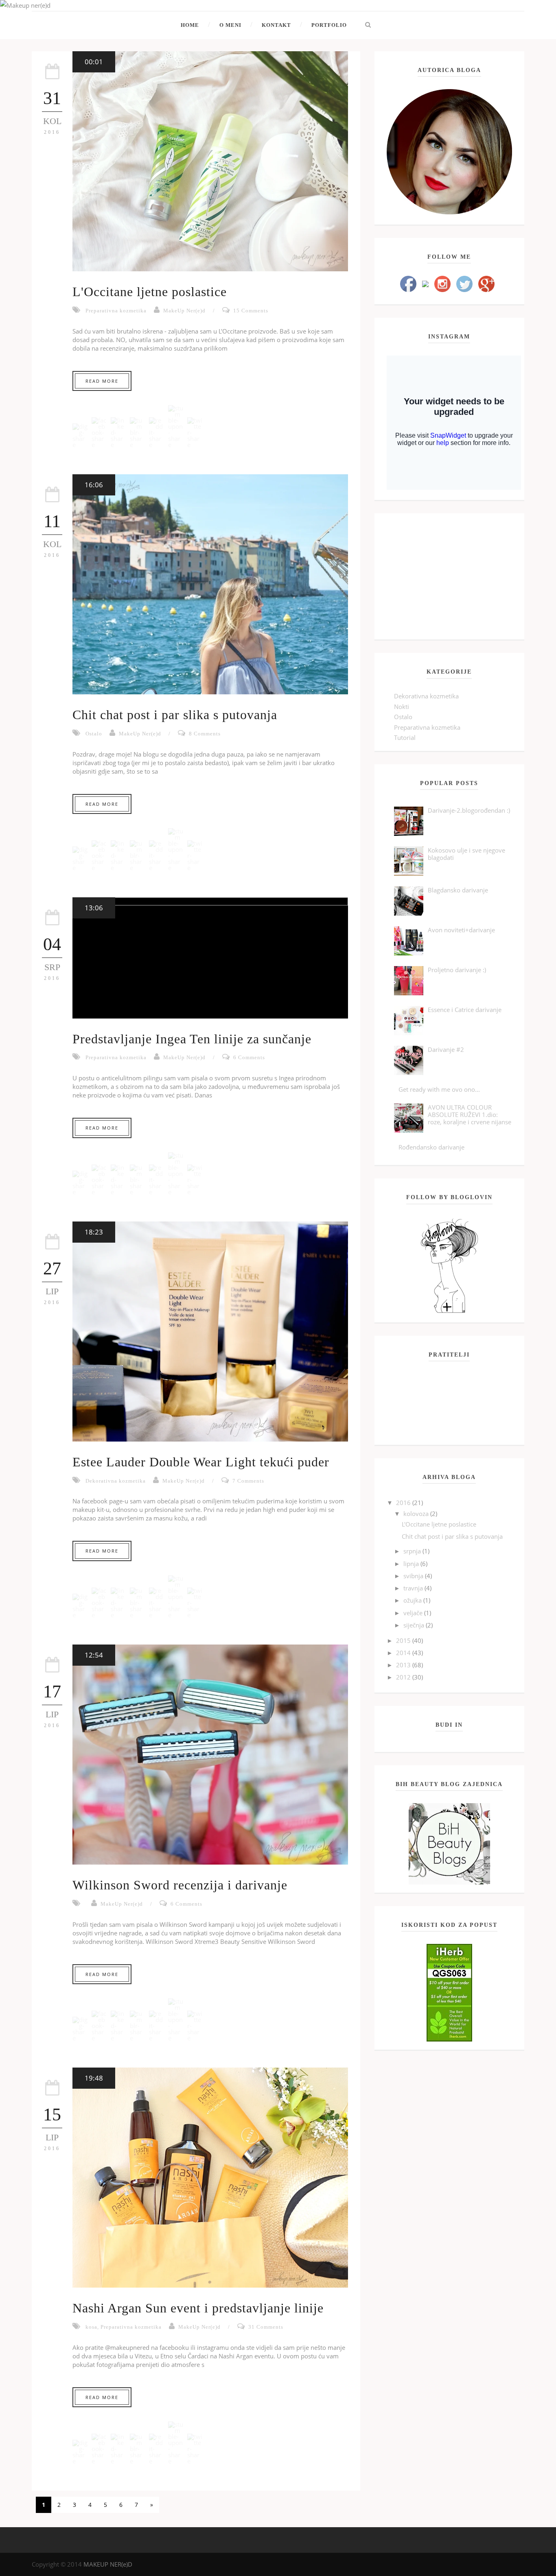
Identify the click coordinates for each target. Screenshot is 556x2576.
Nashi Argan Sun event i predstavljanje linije (198, 2308)
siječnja (415, 1625)
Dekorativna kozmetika (116, 1481)
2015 (404, 1640)
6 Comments (249, 1057)
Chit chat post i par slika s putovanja (175, 715)
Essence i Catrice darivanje (465, 1010)
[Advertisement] (449, 576)
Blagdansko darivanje (458, 890)
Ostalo (94, 734)
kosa (91, 2327)
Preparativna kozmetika (116, 311)
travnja (414, 1588)
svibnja (414, 1576)
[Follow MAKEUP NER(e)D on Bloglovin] (449, 1265)
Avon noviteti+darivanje (461, 930)
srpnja (413, 1551)
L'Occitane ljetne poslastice (150, 292)
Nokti (402, 707)
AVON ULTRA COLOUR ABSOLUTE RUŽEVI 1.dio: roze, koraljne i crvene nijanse (470, 1115)
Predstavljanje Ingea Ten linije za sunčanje (192, 1039)
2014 (404, 1653)
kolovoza (417, 1514)
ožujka (413, 1600)
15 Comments (251, 311)
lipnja (412, 1564)
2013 (404, 1665)
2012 (404, 1677)
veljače (414, 1613)
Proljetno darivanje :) (457, 970)
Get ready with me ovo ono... (439, 1089)
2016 (404, 1503)
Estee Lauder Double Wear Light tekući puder (201, 1462)
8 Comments (205, 734)
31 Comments (266, 2327)
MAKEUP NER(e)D (108, 2564)
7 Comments (248, 1481)
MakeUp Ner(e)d (184, 311)
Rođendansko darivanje (431, 1147)
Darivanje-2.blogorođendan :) (469, 810)
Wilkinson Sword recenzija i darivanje (180, 1885)
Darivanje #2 (446, 1049)
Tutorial (405, 737)
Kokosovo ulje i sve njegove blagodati (466, 854)
